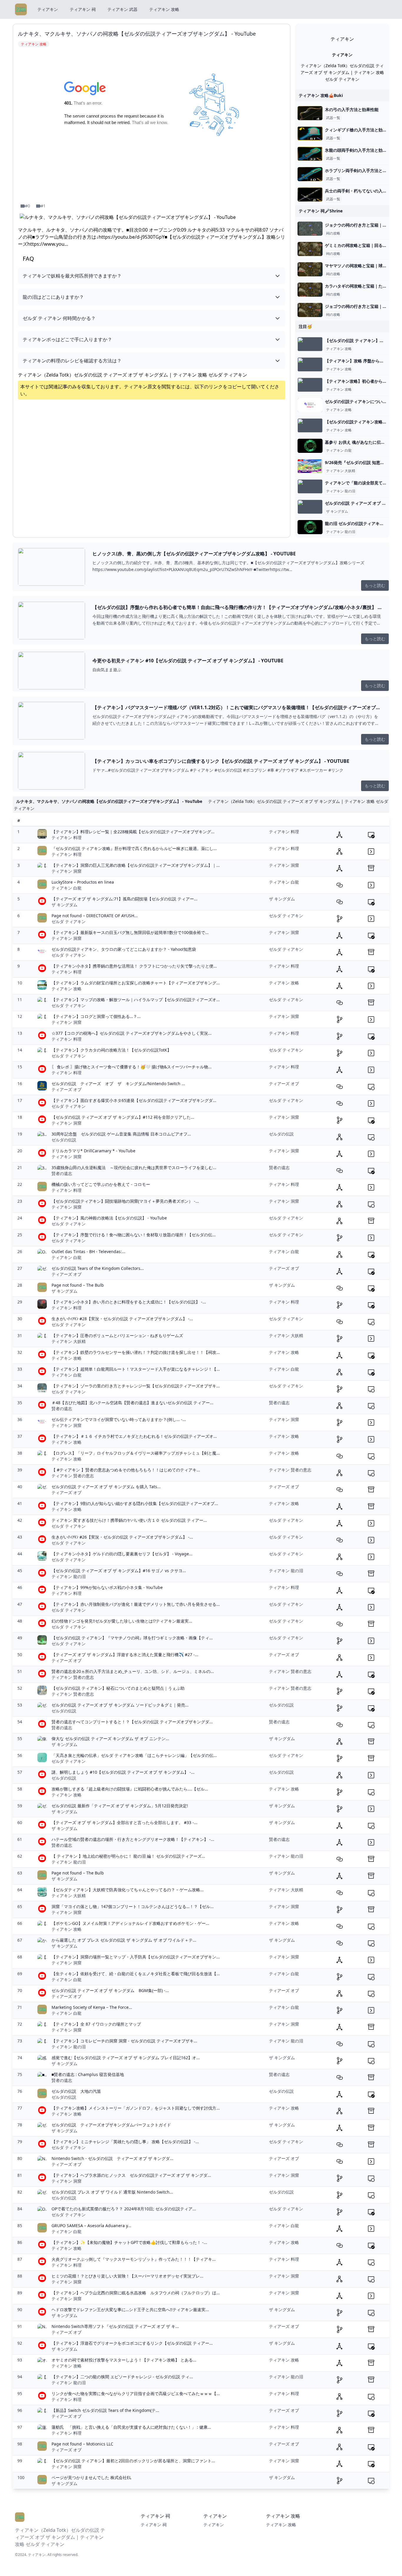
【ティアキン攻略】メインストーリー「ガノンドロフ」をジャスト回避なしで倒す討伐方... (136, 2108)
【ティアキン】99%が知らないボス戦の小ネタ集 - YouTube (107, 1587)
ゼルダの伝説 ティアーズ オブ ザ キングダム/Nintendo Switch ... (118, 1084)
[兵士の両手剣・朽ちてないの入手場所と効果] (310, 194)
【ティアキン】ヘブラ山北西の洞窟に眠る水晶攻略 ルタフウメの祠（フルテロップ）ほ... (136, 2293)
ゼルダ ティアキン (69, 921)
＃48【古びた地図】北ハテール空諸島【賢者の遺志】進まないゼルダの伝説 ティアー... (132, 1403)
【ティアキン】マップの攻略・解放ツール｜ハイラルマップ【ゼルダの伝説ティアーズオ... (136, 1000)
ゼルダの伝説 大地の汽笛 (76, 2091)
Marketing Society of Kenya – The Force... (92, 2007)
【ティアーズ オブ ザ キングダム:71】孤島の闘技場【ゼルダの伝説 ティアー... (124, 899)
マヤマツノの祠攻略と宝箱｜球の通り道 (362, 266)
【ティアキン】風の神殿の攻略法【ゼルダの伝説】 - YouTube (109, 1218)
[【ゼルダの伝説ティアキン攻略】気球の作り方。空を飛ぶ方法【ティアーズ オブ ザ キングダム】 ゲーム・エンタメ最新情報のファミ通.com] (310, 425)
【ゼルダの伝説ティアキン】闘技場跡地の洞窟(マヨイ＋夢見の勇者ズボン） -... (125, 1201)
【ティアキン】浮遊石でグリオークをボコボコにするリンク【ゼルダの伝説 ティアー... (132, 2343)
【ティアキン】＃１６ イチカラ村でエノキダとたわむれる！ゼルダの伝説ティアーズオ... (134, 1436)
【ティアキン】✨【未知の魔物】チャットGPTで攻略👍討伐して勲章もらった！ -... (129, 2242)
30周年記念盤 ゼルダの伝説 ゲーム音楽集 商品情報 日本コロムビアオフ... (121, 1134)
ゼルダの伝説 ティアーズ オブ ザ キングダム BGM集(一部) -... (110, 1990)
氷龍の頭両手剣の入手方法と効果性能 (360, 150)
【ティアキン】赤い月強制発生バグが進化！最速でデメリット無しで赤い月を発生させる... (136, 1604)
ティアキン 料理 (67, 838)
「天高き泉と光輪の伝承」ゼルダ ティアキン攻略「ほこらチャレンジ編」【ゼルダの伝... (134, 1755)
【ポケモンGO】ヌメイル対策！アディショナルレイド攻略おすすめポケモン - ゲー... (130, 1923)
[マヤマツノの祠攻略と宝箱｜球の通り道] (310, 269)
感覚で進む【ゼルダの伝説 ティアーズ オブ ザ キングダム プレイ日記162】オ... (126, 2058)
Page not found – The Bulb (78, 1285)
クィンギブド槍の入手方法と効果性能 (360, 130)
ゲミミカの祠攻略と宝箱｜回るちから (360, 245)
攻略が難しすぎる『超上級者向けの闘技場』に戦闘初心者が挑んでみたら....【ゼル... (130, 1789)
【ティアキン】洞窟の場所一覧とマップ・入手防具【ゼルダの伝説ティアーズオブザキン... (136, 1957)
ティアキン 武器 (122, 9)
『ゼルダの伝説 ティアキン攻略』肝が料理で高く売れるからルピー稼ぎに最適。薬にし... (134, 848)
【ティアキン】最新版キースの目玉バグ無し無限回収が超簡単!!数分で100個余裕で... (130, 932)
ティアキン (48, 9)
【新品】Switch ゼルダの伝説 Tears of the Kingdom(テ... (105, 2410)
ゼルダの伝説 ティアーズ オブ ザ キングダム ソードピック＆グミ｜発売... (120, 1705)
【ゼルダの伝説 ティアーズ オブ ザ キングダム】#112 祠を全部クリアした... (123, 1117)
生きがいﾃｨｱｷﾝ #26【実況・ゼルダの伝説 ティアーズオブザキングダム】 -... (122, 1537)
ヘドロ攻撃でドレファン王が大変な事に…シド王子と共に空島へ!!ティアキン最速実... (130, 2310)
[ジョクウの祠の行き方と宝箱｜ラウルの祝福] (310, 229)
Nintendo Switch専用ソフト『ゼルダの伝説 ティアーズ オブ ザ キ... (115, 2326)
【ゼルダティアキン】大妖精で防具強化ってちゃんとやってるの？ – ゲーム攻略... (128, 1890)
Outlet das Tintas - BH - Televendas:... (88, 1251)
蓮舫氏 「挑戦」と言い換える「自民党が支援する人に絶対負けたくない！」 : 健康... (131, 2427)
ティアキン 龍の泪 (341, 491)
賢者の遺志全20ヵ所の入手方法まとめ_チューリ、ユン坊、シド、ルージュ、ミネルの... (133, 1671)
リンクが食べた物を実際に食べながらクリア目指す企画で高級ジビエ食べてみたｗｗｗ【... (136, 2393)
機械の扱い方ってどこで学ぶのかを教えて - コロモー (101, 1184)
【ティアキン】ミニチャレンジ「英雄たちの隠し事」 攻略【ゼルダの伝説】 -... (125, 2142)
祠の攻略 (333, 233)
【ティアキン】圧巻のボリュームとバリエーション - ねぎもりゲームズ (117, 1335)
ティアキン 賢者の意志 (73, 1476)
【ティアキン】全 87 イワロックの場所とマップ (96, 2024)
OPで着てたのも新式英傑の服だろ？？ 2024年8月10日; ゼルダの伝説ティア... (124, 2209)
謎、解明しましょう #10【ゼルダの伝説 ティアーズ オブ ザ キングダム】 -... (123, 1772)
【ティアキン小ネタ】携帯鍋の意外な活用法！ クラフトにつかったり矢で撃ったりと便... (134, 966)
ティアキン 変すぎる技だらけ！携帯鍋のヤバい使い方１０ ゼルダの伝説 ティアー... (129, 1520)
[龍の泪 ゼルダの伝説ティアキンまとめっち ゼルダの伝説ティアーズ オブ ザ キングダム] (310, 527)
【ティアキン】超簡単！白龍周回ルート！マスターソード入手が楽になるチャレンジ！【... (136, 1369)
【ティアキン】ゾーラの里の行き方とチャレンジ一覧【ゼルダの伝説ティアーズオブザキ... (136, 1386)
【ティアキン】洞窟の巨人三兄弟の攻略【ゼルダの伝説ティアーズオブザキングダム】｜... (136, 865)
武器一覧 (333, 118)
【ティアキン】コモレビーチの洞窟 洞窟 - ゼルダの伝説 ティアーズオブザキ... (124, 2041)
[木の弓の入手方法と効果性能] (310, 113)
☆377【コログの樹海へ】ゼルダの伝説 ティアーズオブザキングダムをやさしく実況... (132, 1033)
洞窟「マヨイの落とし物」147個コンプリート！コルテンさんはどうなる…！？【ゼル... (133, 1906)
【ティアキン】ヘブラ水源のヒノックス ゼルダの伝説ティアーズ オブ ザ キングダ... (131, 2175)
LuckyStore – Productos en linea (83, 882)
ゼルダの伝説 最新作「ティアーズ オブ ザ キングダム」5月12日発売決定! (120, 1806)
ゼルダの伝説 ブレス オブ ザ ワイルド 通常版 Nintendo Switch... (112, 2192)
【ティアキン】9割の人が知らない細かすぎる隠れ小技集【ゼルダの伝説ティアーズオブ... (135, 1503)
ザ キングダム (337, 511)
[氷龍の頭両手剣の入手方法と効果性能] (310, 154)
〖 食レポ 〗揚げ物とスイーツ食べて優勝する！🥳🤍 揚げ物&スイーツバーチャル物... (132, 1067)
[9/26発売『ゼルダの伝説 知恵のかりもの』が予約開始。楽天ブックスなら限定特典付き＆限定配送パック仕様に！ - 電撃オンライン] (310, 466)
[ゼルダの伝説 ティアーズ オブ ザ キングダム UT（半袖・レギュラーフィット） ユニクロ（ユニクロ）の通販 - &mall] (310, 507)
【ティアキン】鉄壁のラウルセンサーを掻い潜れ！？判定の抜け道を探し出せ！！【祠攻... (136, 1352)
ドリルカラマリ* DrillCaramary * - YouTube (93, 1151)
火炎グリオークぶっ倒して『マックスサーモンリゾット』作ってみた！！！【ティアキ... (134, 2259)
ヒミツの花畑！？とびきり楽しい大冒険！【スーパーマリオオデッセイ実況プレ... (127, 2276)
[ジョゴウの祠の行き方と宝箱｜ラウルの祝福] (310, 310)
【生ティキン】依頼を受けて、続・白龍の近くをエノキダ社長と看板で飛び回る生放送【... (136, 1974)
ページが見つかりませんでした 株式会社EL (91, 2477)
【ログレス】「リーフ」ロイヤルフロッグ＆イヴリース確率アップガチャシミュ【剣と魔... (136, 1453)
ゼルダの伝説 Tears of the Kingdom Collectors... (98, 1268)
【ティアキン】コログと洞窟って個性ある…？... (96, 1016)
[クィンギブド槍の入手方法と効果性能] (310, 133)
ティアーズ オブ (67, 1089)
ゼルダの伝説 (64, 1140)
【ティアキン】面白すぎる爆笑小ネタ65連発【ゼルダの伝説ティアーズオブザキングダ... (134, 1100)
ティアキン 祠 (83, 9)
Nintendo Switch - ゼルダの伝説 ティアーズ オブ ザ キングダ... (112, 2158)
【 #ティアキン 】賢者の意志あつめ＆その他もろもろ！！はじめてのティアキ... (126, 1470)
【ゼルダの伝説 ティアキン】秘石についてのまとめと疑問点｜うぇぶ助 (118, 1688)
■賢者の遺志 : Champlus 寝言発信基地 (88, 2074)
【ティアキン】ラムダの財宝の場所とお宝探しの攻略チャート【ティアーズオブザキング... (136, 983)
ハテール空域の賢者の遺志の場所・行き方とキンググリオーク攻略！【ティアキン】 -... (133, 1839)
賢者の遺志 (62, 1173)
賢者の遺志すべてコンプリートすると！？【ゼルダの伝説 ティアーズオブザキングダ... (132, 1722)
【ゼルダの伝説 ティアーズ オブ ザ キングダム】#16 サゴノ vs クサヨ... (119, 1571)
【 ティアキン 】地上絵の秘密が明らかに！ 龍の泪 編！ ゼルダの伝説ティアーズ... (128, 1856)
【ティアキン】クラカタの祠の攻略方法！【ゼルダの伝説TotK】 (111, 1050)
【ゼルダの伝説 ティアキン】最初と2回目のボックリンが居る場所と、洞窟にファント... (133, 2461)
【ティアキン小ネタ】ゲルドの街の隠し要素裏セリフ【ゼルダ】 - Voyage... (122, 1554)
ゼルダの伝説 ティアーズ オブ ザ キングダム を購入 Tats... (106, 1487)
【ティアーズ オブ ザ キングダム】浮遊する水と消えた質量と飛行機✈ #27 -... (125, 1655)
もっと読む (375, 585)
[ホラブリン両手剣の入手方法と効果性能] (310, 174)
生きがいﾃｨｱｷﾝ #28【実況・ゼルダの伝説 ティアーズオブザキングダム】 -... (122, 1319)
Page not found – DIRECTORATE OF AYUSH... (95, 916)
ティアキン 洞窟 (67, 871)
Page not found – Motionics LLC (82, 2444)
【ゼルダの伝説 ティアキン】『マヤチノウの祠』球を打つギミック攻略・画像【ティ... (132, 1638)
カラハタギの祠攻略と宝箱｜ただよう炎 (362, 286)
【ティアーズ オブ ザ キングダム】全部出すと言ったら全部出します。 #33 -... (124, 1822)
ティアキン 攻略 (164, 9)
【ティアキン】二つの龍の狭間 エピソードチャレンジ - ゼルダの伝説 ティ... (122, 2377)
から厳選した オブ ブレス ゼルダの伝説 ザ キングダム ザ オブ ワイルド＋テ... (124, 1940)
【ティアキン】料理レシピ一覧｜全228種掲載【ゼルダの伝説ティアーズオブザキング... (133, 832)
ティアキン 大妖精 (341, 471)
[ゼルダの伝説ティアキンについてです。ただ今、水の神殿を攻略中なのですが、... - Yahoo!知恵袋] (310, 405)
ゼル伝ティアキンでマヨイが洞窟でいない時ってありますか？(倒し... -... (119, 1419)
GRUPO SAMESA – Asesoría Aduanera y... (91, 2226)
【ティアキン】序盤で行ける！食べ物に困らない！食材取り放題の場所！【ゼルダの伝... (134, 1235)
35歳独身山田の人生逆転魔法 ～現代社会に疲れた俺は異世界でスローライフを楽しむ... (134, 1167)
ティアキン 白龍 (339, 450)
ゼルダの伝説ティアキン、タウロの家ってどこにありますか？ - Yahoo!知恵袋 (124, 949)
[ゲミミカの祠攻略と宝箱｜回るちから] (310, 249)
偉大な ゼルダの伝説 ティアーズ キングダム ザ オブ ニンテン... (110, 1738)
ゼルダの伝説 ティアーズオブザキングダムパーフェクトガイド (111, 2125)
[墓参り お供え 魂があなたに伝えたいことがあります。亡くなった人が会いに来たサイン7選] (310, 446)
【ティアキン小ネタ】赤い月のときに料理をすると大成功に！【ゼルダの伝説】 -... (129, 1302)
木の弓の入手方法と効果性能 (352, 109)
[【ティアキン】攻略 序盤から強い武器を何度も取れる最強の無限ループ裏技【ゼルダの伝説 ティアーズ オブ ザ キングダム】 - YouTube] (310, 364)
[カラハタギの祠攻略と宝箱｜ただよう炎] (310, 290)
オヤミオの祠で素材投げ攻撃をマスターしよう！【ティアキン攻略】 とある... (124, 2360)
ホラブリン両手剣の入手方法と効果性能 (362, 170)
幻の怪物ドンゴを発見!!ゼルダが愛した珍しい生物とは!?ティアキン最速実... (122, 1621)
